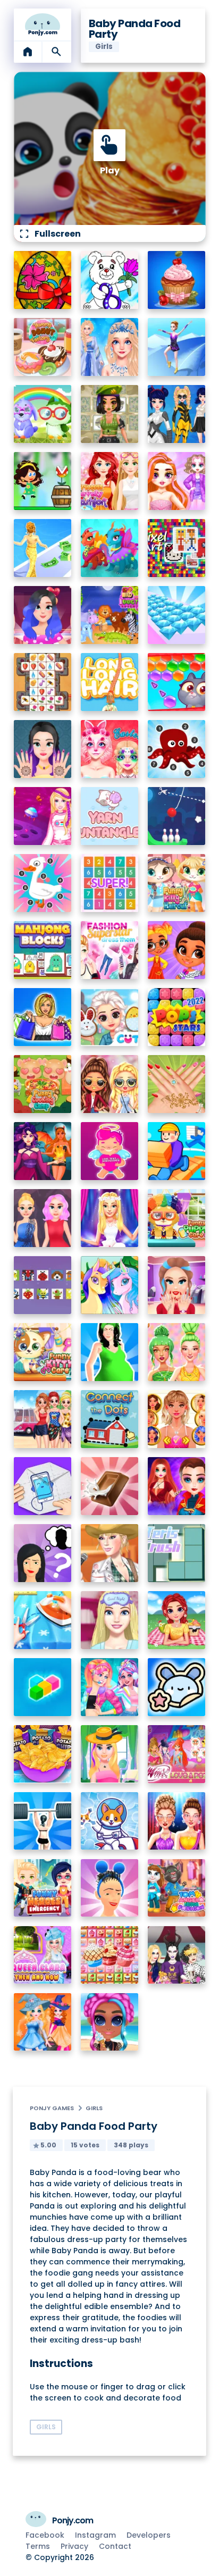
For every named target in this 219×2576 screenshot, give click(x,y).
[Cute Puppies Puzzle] (110, 1821)
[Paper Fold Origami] (43, 1486)
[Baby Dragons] (110, 548)
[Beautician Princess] (177, 1419)
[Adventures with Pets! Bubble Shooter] (177, 682)
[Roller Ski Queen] (177, 347)
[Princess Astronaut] (43, 816)
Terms (38, 2546)
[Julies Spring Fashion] (110, 1754)
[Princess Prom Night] (43, 1218)
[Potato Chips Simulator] (43, 1754)
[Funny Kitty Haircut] (177, 883)
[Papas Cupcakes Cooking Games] (177, 280)
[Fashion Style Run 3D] (43, 548)
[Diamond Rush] (177, 615)
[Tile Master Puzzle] (43, 682)
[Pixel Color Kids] (43, 1285)
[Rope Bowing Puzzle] (177, 816)
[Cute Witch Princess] (43, 2022)
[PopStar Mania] (177, 1017)
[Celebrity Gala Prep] (177, 1821)
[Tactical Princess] (110, 414)
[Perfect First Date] (43, 615)
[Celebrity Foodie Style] (177, 1352)
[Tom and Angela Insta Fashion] (177, 1888)
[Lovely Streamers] (110, 1687)
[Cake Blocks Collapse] (110, 1955)
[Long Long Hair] (110, 682)
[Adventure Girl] (43, 481)
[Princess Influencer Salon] (177, 1285)
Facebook (45, 2535)
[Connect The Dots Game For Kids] (110, 1419)
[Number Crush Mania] (110, 883)
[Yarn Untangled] (110, 816)
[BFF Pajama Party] (177, 1955)
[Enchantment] (177, 950)
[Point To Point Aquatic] (177, 749)
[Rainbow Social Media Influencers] (177, 481)
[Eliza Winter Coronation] (110, 347)
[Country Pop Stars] (110, 1553)
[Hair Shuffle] (110, 1888)
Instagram (95, 2535)
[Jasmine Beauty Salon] (43, 749)
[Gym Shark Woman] (43, 1821)
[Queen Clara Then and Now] (43, 1955)
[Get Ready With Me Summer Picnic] (177, 1620)
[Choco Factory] (110, 1486)
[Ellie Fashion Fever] (110, 1218)
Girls (94, 2108)
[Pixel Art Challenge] (177, 548)
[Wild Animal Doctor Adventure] (110, 615)
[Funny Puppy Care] (177, 1218)
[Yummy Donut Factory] (43, 347)
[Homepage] (43, 24)
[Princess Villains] (43, 1151)
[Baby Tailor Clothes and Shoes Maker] (43, 1620)
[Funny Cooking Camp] (43, 1084)
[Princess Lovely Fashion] (110, 481)
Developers (149, 2535)
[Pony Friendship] (110, 1285)
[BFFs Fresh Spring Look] (110, 1084)
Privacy (74, 2546)
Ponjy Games (52, 2108)
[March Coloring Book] (110, 280)
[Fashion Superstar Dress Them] (110, 950)
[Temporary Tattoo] (177, 1687)
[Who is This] (43, 1553)
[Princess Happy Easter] (110, 1017)
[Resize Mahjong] (43, 950)
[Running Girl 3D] (177, 1151)
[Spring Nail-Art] (177, 1084)
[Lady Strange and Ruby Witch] (177, 1486)
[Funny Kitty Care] (43, 1352)
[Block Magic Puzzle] (43, 1687)
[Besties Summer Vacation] (43, 1419)
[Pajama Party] (110, 1620)
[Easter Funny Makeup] (110, 749)
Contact (115, 2546)
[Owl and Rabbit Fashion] (43, 414)
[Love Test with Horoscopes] (110, 1151)
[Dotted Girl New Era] (177, 414)
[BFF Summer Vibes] (110, 2022)
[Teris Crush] (177, 1553)
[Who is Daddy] (110, 1352)
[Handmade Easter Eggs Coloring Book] (43, 280)
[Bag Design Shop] (43, 1017)
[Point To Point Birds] (43, 883)
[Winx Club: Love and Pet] (177, 1754)
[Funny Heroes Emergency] (43, 1888)
